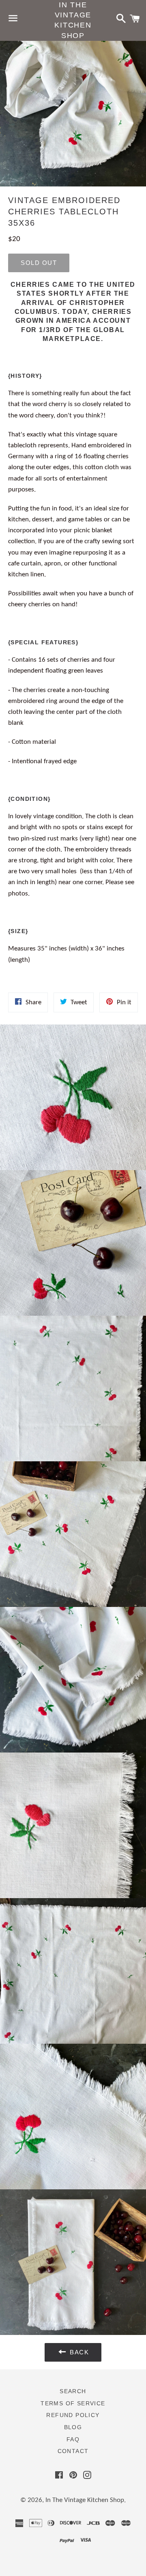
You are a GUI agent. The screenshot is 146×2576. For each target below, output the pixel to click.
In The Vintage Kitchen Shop (73, 20)
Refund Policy (73, 2415)
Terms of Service (73, 2403)
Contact (73, 2451)
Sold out (39, 263)
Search (73, 2391)
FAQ (73, 2439)
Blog (73, 2427)
